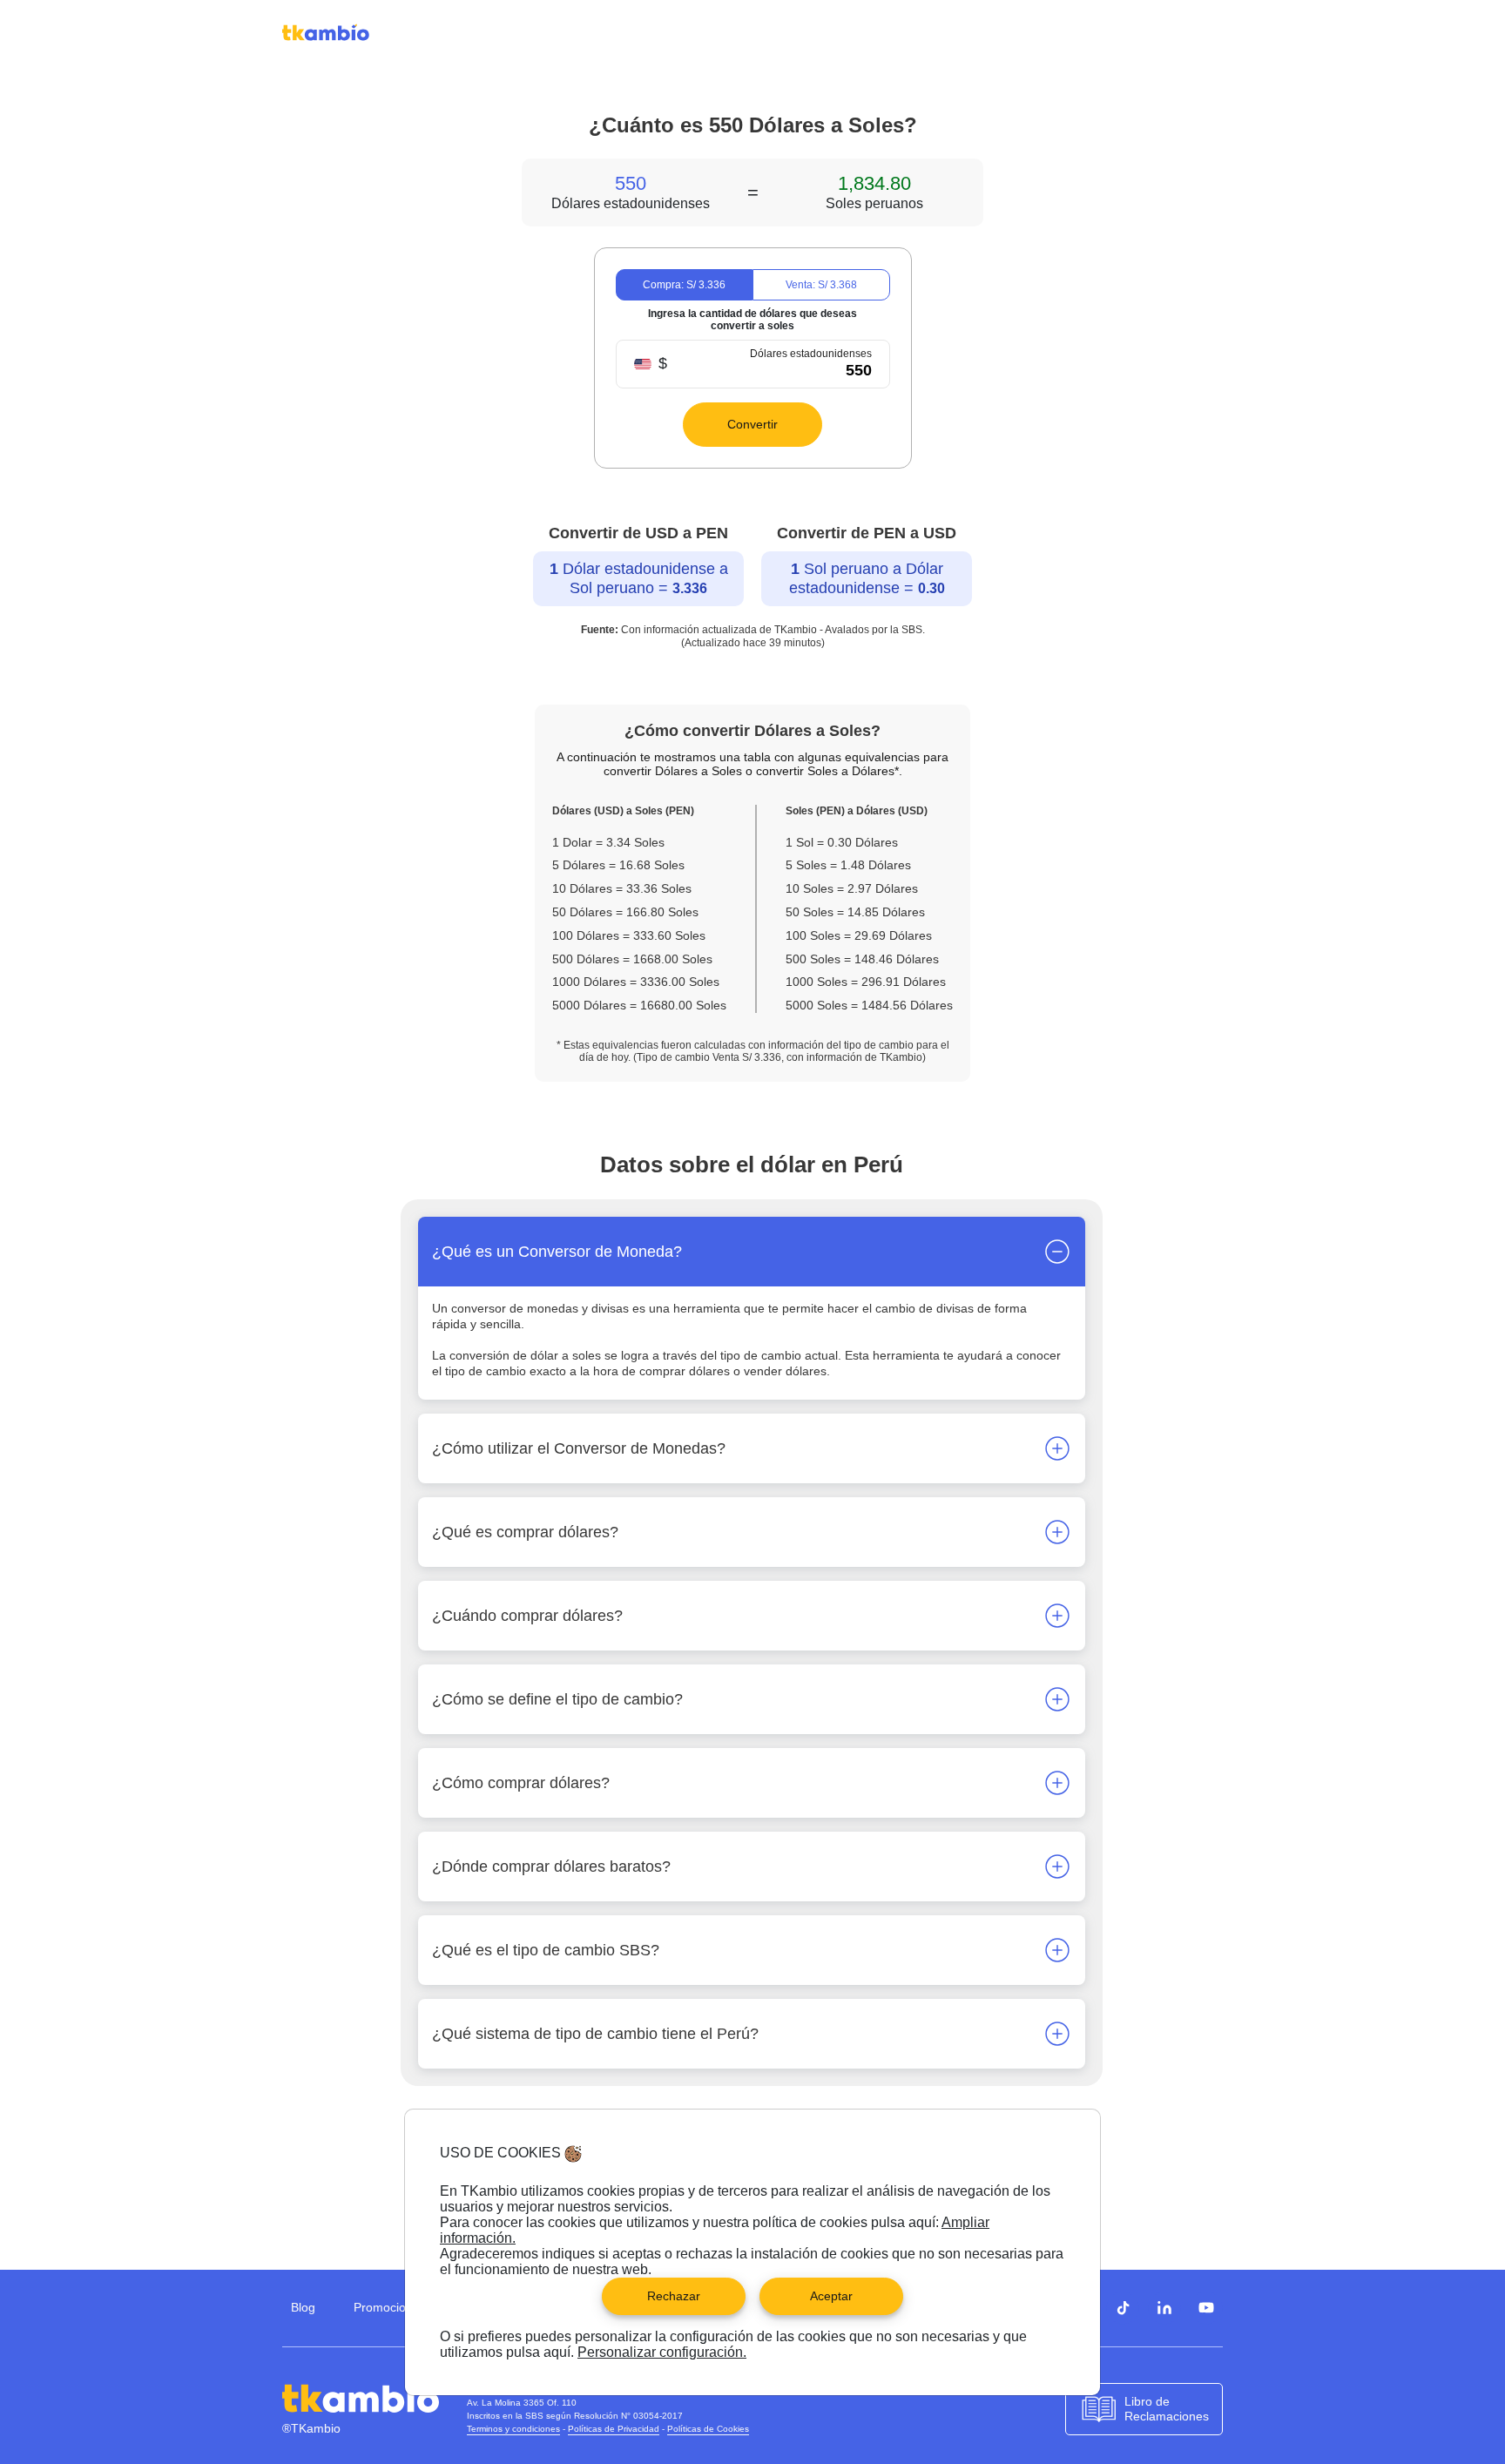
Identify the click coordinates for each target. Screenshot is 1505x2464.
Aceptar (831, 2296)
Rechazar (674, 2296)
